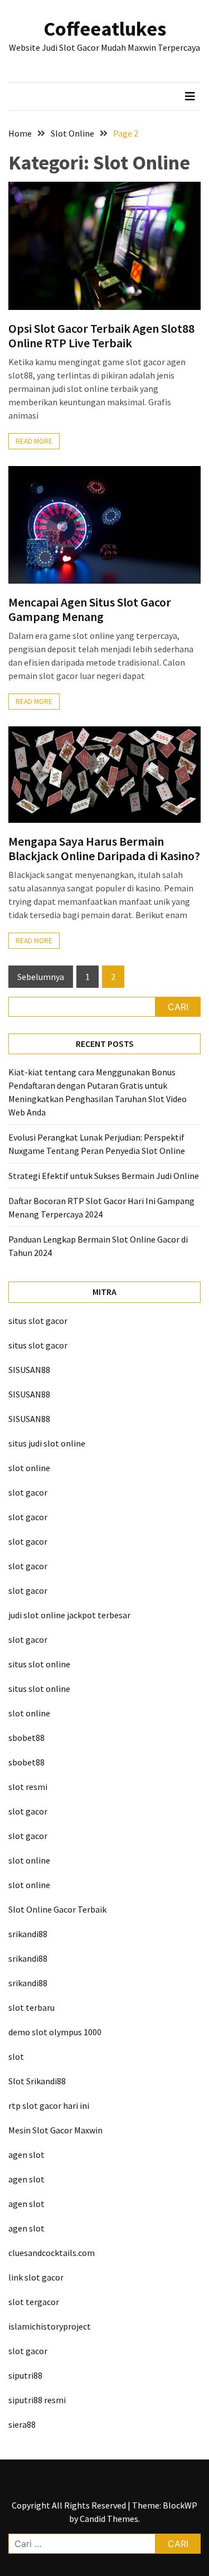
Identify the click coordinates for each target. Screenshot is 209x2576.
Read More (34, 441)
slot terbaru (31, 2007)
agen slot (26, 2155)
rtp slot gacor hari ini (49, 2106)
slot (16, 2056)
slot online (29, 1468)
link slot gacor (36, 2277)
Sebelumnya (41, 977)
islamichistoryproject (50, 2326)
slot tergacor (34, 2302)
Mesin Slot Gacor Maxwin (55, 2130)
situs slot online (39, 1664)
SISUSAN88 (29, 1370)
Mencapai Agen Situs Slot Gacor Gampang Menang (90, 609)
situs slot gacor (38, 1321)
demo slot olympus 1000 (55, 2032)
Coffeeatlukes (105, 29)
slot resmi (28, 1787)
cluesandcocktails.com (52, 2253)
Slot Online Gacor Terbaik (57, 1909)
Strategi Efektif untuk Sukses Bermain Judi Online (104, 1176)
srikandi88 (28, 1934)
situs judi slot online (47, 1443)
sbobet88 (26, 1738)
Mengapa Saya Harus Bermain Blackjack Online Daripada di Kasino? (104, 848)
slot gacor (28, 1492)
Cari (178, 1007)
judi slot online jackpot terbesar (69, 1615)
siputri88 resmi (37, 2400)
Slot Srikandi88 (37, 2081)
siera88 (22, 2424)
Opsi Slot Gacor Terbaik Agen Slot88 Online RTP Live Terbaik (101, 336)
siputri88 (25, 2375)
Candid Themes (109, 2519)
